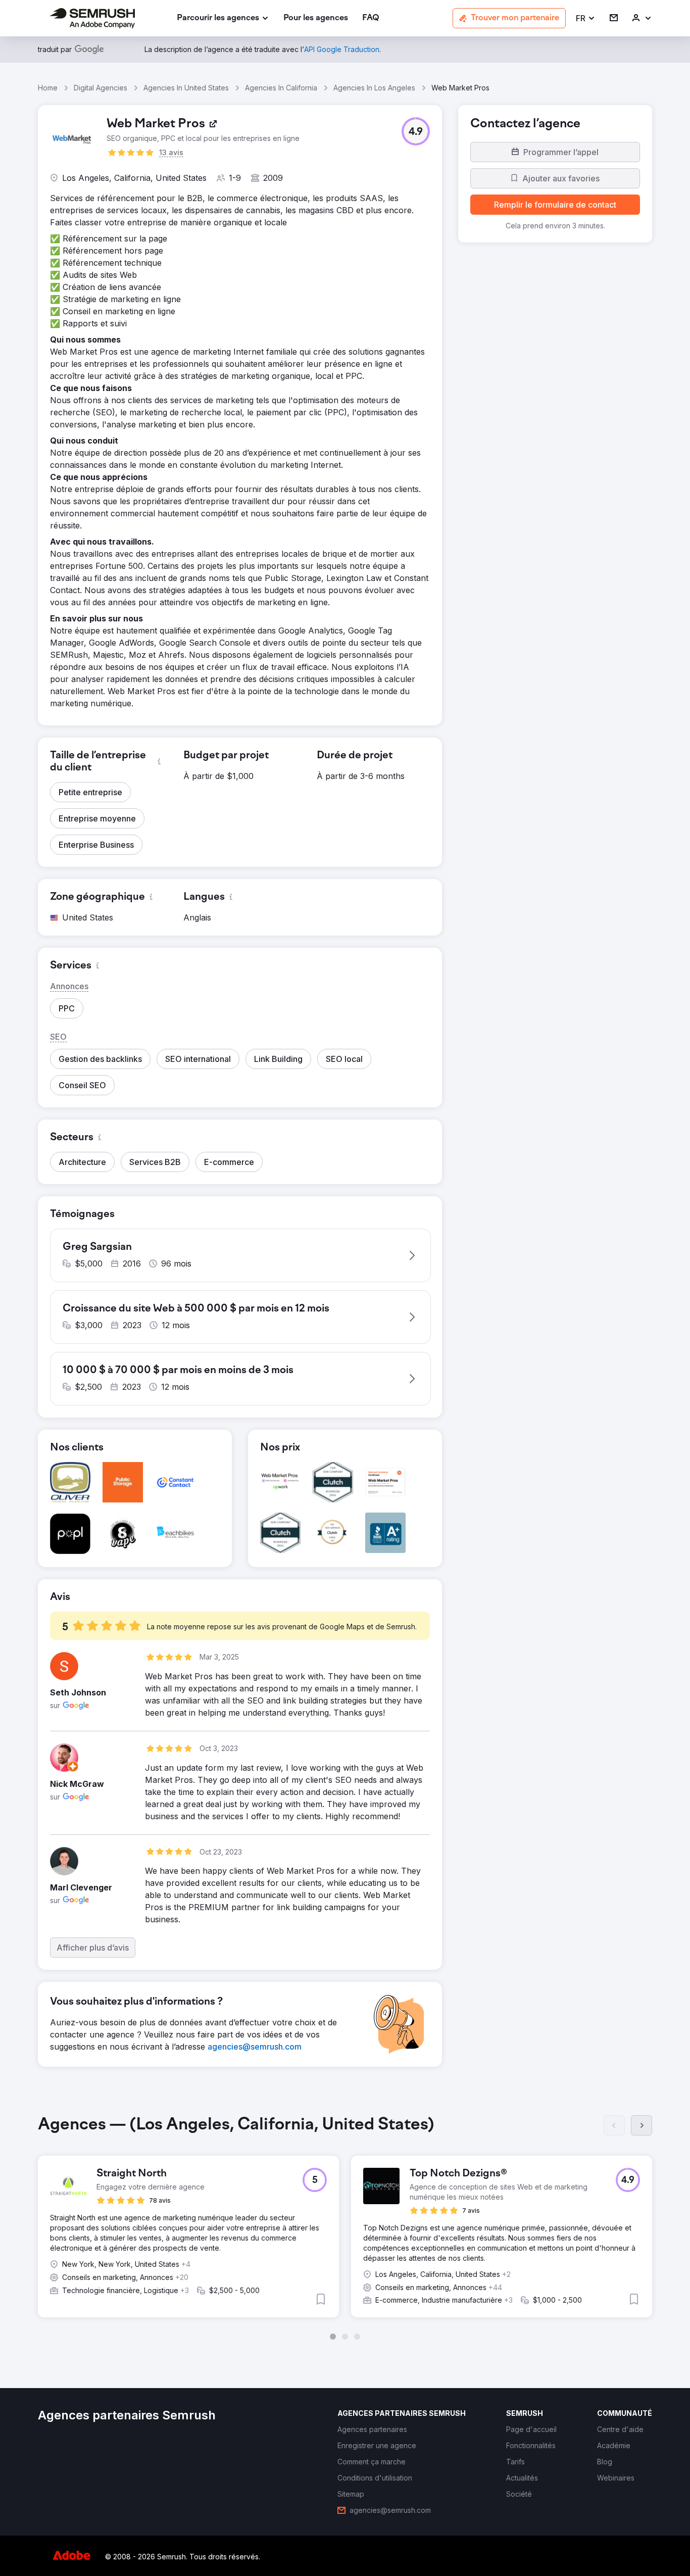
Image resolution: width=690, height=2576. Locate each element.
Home (48, 88)
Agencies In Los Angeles (374, 88)
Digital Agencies (101, 88)
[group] (345, 2227)
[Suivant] (642, 2125)
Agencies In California (281, 88)
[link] (316, 18)
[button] (586, 18)
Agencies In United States (186, 88)
